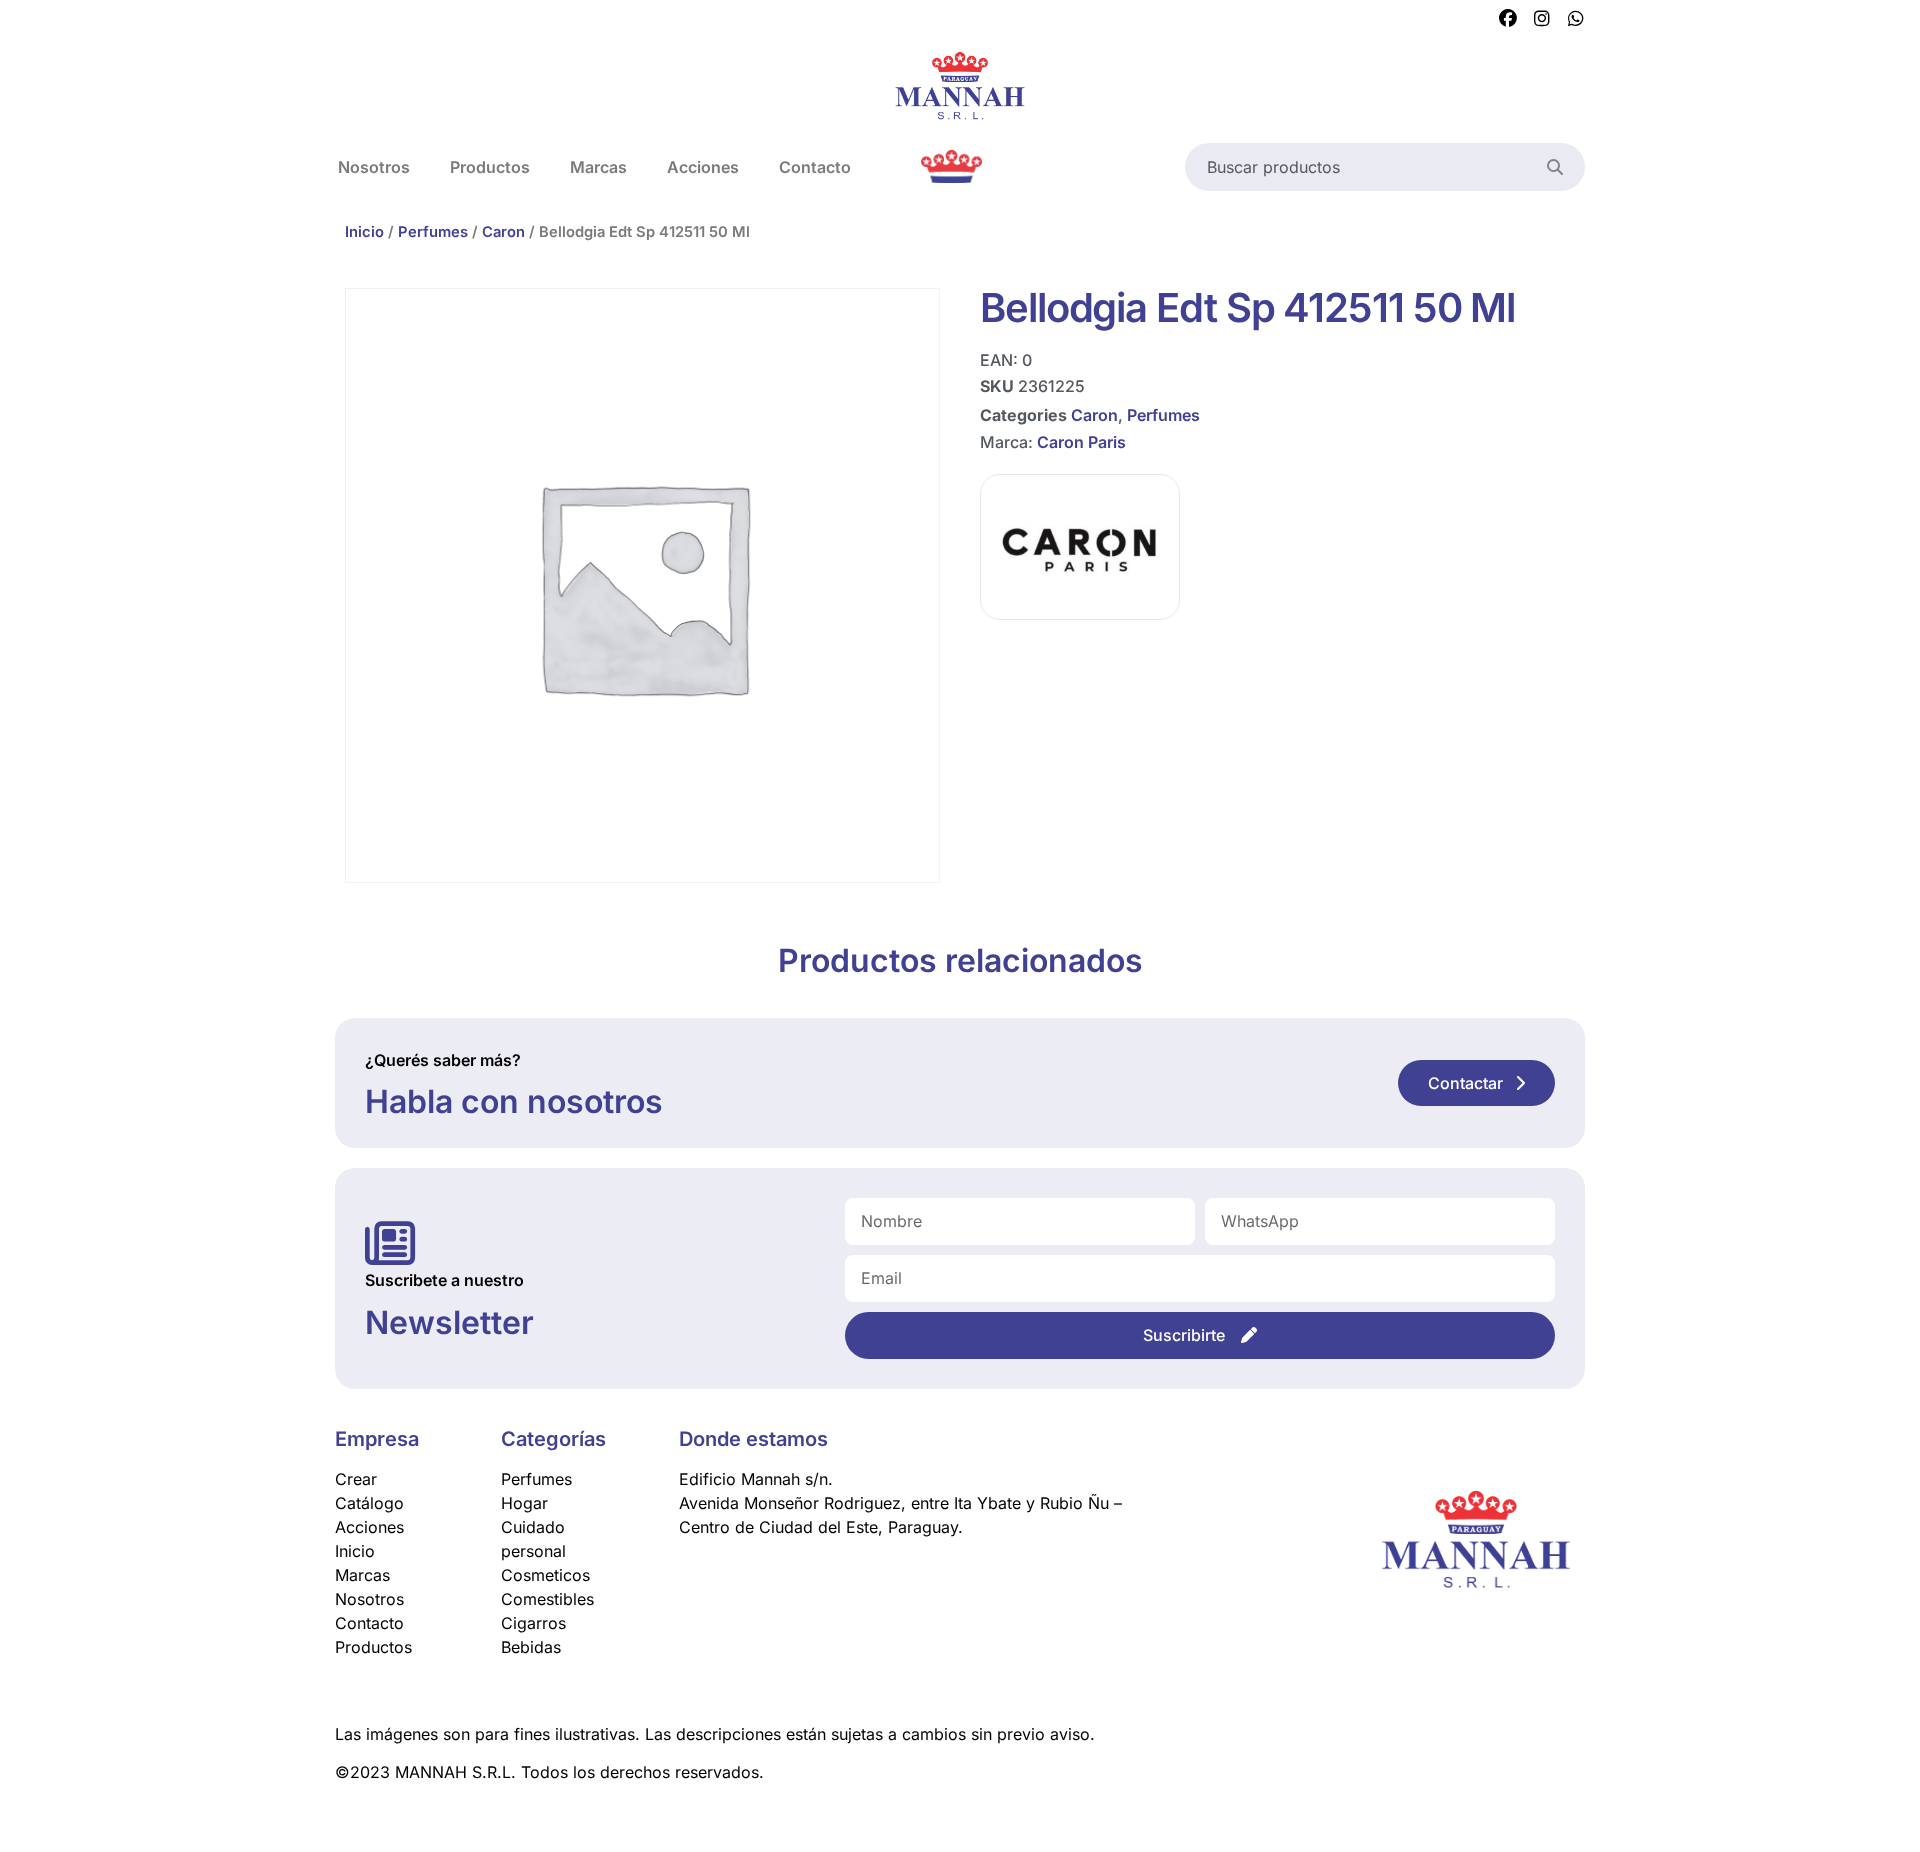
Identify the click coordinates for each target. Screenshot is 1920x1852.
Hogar (524, 1503)
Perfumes (433, 232)
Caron (503, 232)
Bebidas (531, 1647)
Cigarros (533, 1623)
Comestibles (547, 1599)
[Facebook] (1508, 19)
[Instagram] (1542, 19)
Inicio (364, 232)
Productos (490, 167)
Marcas (598, 167)
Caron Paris (1081, 442)
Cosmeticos (545, 1575)
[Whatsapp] (1576, 19)
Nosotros (374, 167)
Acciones (703, 167)
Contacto (815, 167)
